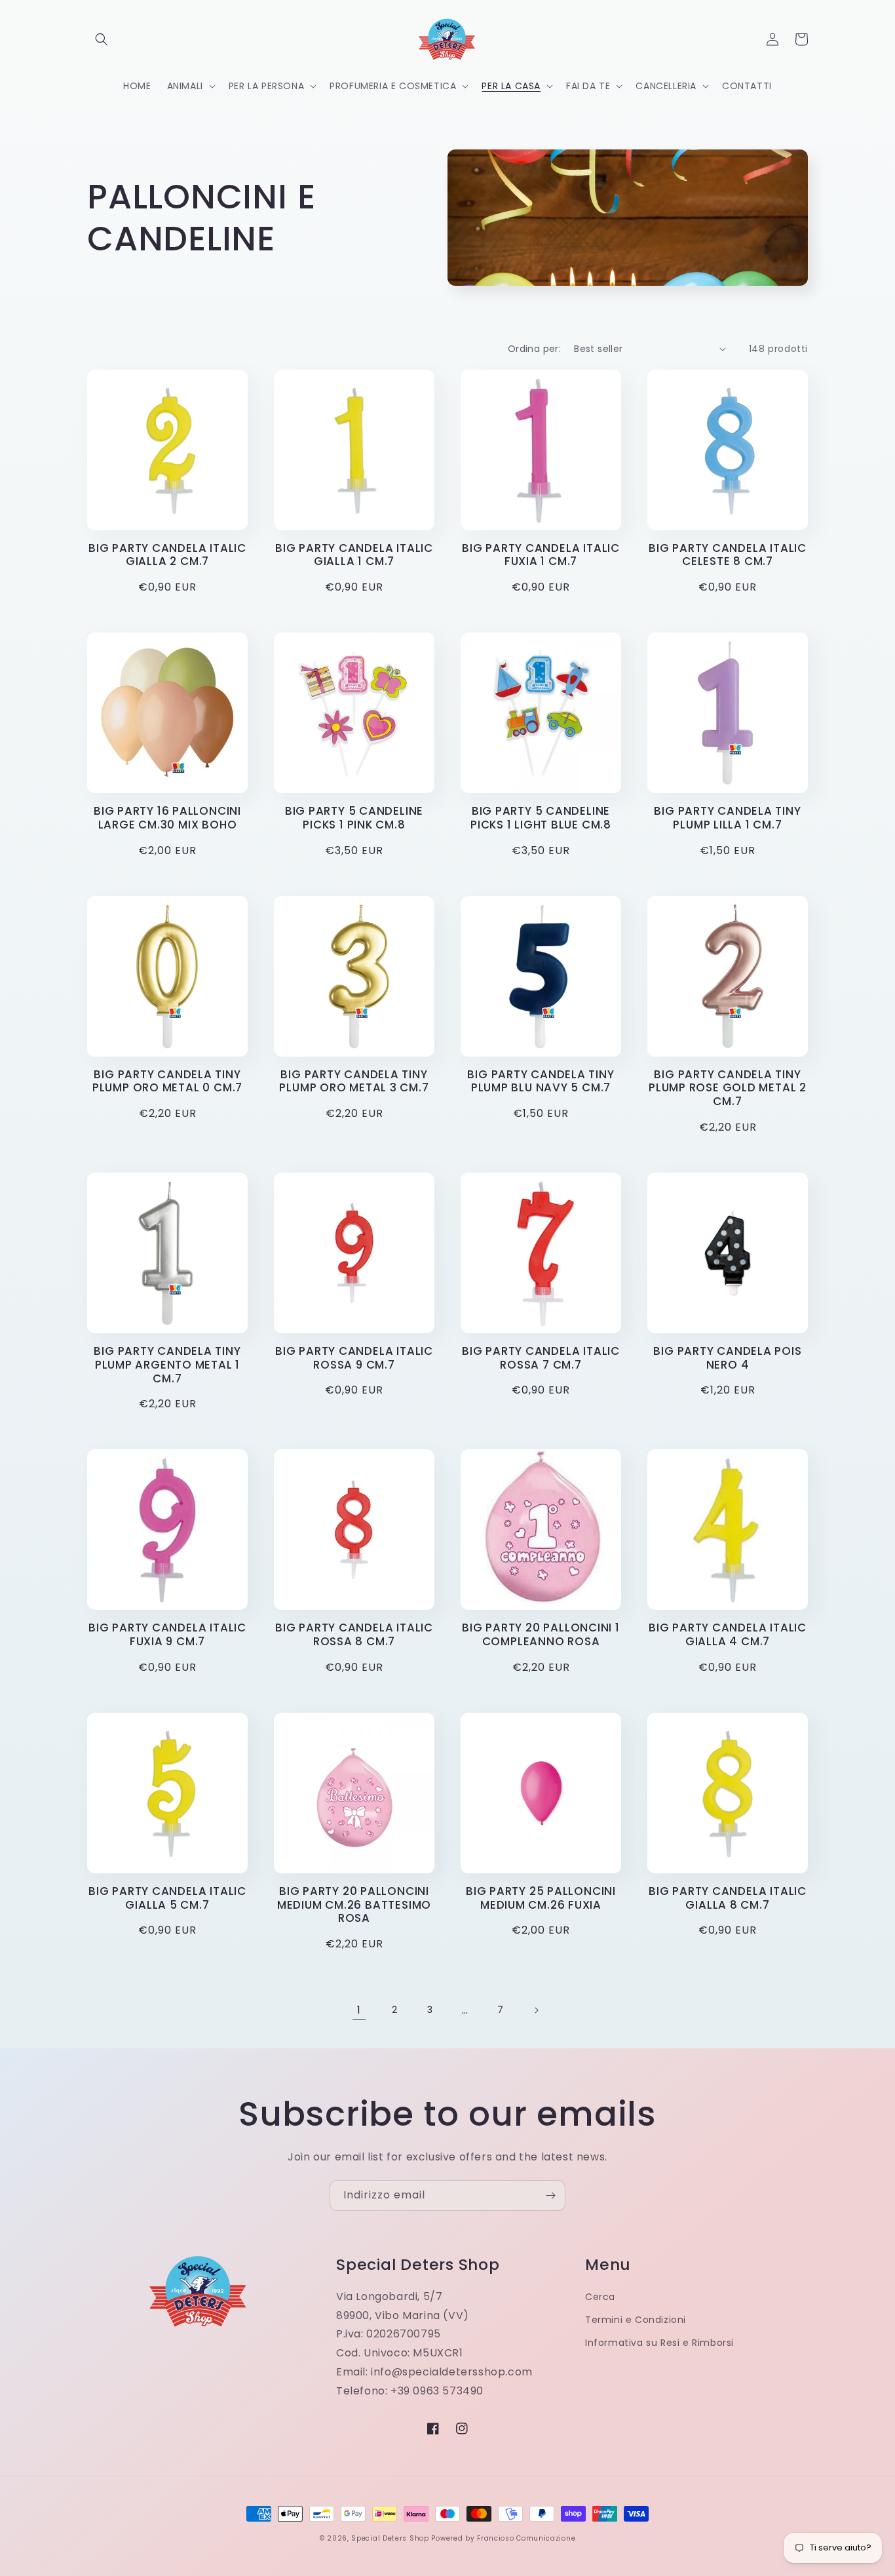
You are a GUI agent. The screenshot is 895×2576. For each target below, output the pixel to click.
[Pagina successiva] (536, 2010)
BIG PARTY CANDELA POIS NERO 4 (727, 1358)
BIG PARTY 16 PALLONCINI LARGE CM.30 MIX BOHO (167, 818)
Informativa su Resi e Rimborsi (659, 2343)
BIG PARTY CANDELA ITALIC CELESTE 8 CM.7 (728, 555)
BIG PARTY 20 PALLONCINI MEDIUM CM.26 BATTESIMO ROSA (354, 1905)
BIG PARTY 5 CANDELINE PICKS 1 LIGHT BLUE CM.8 (541, 818)
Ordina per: (534, 349)
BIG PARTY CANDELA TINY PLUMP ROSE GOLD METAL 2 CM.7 (728, 1088)
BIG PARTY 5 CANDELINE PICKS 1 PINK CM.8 (354, 818)
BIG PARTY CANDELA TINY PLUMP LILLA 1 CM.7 (727, 818)
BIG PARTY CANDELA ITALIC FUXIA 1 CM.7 (541, 555)
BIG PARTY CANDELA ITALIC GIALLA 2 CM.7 (167, 555)
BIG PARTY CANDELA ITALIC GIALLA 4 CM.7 (728, 1635)
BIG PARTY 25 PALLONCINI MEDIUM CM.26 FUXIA (541, 1898)
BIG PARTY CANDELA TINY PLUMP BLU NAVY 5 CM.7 (541, 1082)
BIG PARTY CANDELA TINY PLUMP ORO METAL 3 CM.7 (354, 1082)
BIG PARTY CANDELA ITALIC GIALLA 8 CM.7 (728, 1898)
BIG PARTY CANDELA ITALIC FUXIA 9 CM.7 (167, 1635)
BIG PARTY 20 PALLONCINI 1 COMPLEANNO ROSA (541, 1635)
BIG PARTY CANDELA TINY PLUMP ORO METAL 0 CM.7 (167, 1082)
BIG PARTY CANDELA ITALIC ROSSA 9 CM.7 (354, 1358)
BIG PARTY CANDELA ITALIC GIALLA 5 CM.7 (167, 1898)
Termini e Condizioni (636, 2320)
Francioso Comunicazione (526, 2538)
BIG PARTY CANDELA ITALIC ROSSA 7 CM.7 (541, 1358)
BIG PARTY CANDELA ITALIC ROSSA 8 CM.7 (354, 1635)
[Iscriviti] (550, 2195)
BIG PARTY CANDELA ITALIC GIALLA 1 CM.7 (354, 555)
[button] (102, 39)
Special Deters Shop (390, 2538)
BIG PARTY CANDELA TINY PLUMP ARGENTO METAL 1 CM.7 (167, 1365)
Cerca (600, 2297)
